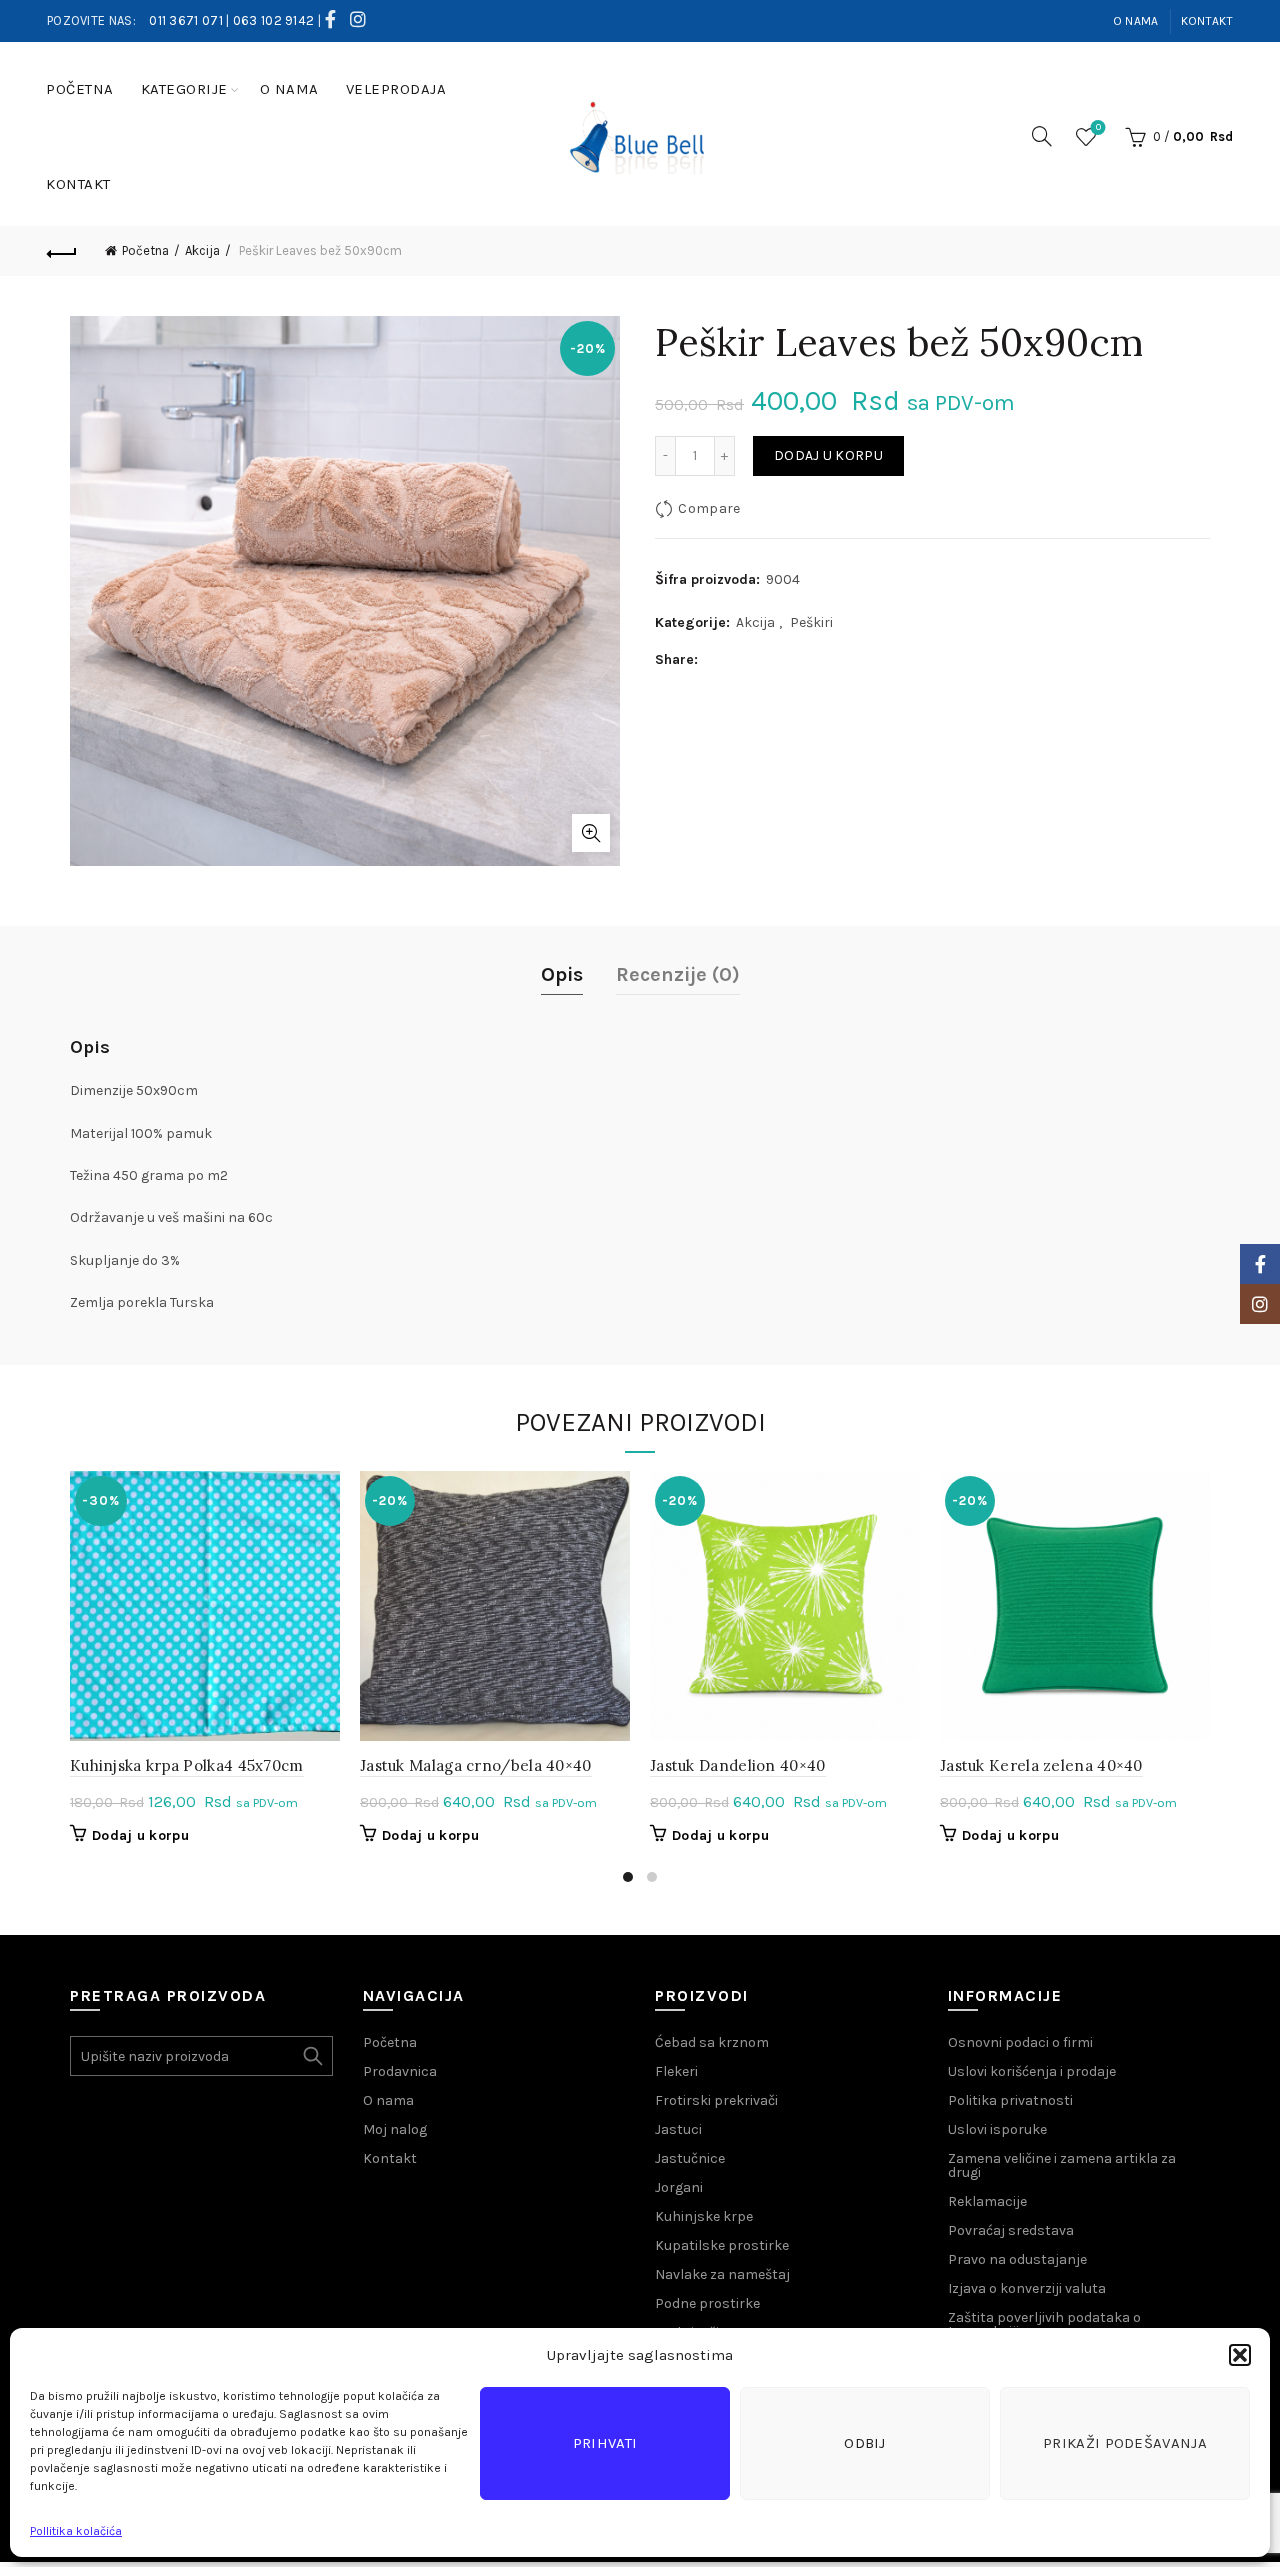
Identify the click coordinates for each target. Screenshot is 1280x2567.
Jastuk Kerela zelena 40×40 (1041, 1765)
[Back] (62, 251)
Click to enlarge (591, 833)
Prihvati (605, 2443)
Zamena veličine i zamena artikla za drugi (1062, 2165)
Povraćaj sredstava (1011, 2230)
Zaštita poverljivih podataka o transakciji (1044, 2324)
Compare (709, 508)
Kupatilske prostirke (722, 2245)
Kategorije (184, 89)
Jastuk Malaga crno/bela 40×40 (476, 1765)
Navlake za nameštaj (722, 2274)
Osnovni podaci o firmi (1020, 2042)
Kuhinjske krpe (704, 2216)
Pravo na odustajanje (1017, 2259)
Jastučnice (690, 2158)
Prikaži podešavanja (1125, 2443)
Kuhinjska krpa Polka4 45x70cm (187, 1765)
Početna (80, 89)
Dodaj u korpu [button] (140, 1835)
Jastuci (678, 2129)
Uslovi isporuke (997, 2129)
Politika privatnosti (1010, 2100)
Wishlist (1098, 127)
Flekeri (676, 2071)
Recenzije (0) (678, 974)
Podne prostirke (707, 2303)
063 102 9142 (274, 20)
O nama (1136, 21)
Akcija (202, 250)
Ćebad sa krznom (712, 2042)
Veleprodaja (396, 89)
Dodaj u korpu (828, 455)
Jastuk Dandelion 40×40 (738, 1765)
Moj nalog (395, 2129)
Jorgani (679, 2187)
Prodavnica (400, 2071)
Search (313, 2056)
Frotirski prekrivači (716, 2100)
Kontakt (1207, 21)
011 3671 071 (186, 20)
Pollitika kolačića (76, 2531)
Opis (562, 974)
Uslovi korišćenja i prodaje (1032, 2071)
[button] (1240, 2355)
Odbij (865, 2443)
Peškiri (811, 622)
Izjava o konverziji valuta (1027, 2288)
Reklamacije (987, 2201)
